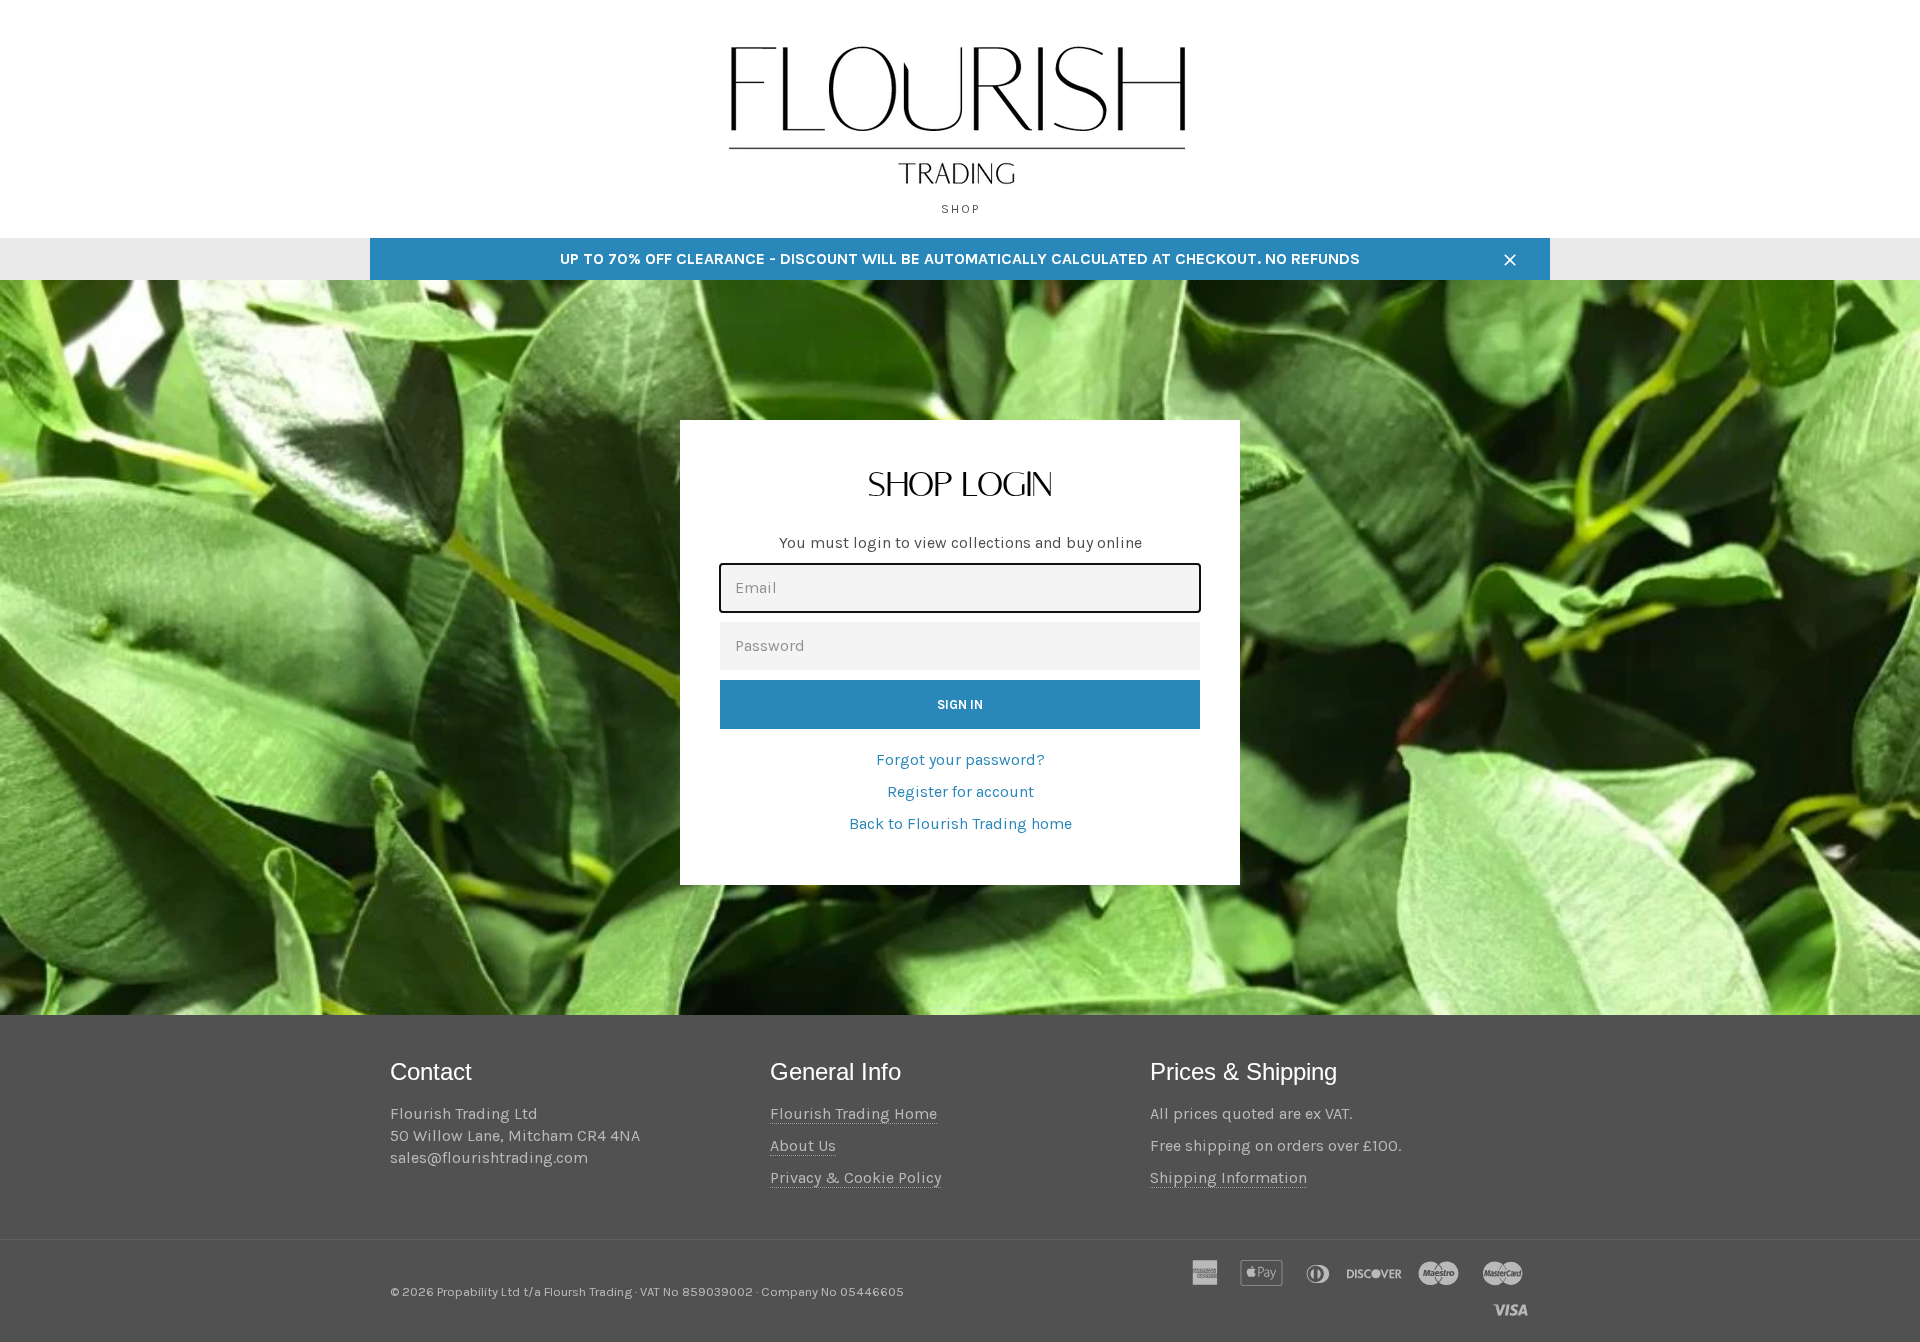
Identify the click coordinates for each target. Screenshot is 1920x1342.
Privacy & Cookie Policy (855, 1177)
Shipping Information (1228, 1177)
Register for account (960, 791)
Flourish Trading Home (853, 1113)
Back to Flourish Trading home (960, 823)
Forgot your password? (960, 759)
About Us (803, 1145)
